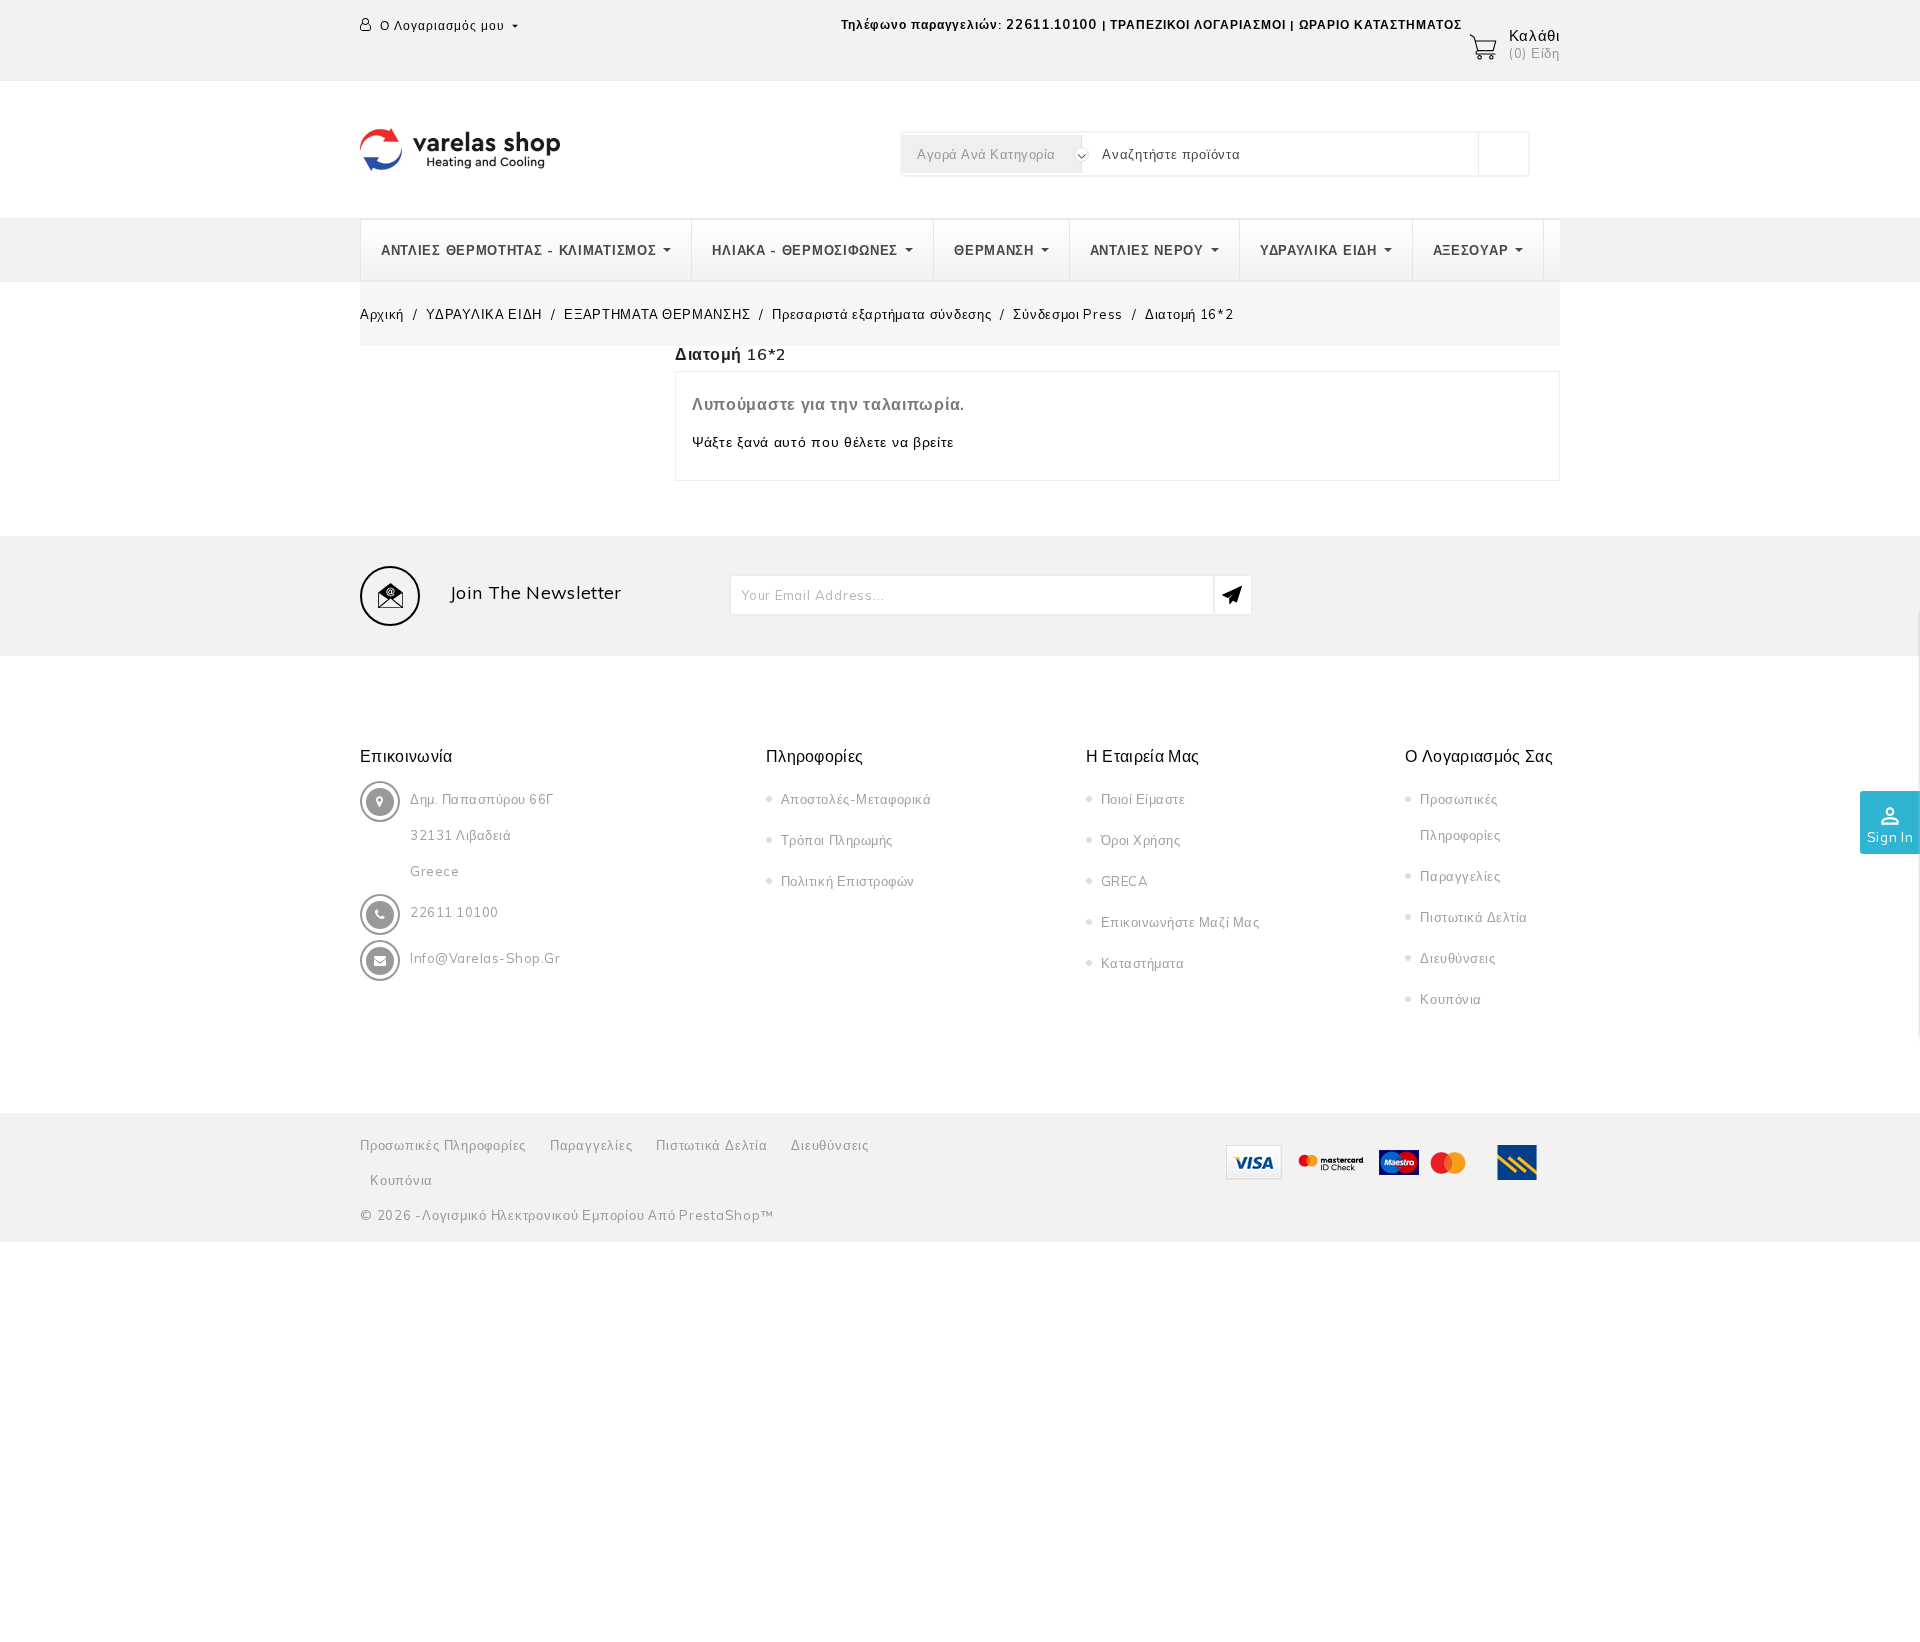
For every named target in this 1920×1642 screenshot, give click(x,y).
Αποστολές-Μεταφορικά (856, 799)
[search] (1503, 154)
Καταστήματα (1143, 963)
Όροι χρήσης (1141, 840)
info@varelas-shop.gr (485, 958)
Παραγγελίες (1460, 876)
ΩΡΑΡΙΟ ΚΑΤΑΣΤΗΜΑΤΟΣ (1380, 24)
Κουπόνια (1450, 999)
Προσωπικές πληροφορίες (443, 1145)
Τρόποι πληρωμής (837, 840)
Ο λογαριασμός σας (1478, 756)
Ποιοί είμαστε (1143, 799)
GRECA (1125, 881)
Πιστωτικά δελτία (1473, 917)
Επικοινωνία (406, 756)
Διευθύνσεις (1457, 958)
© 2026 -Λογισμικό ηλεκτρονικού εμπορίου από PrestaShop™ (566, 1215)
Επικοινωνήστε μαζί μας (1180, 922)
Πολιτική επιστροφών (848, 881)
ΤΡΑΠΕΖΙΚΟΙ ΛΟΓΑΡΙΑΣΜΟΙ (1197, 24)
